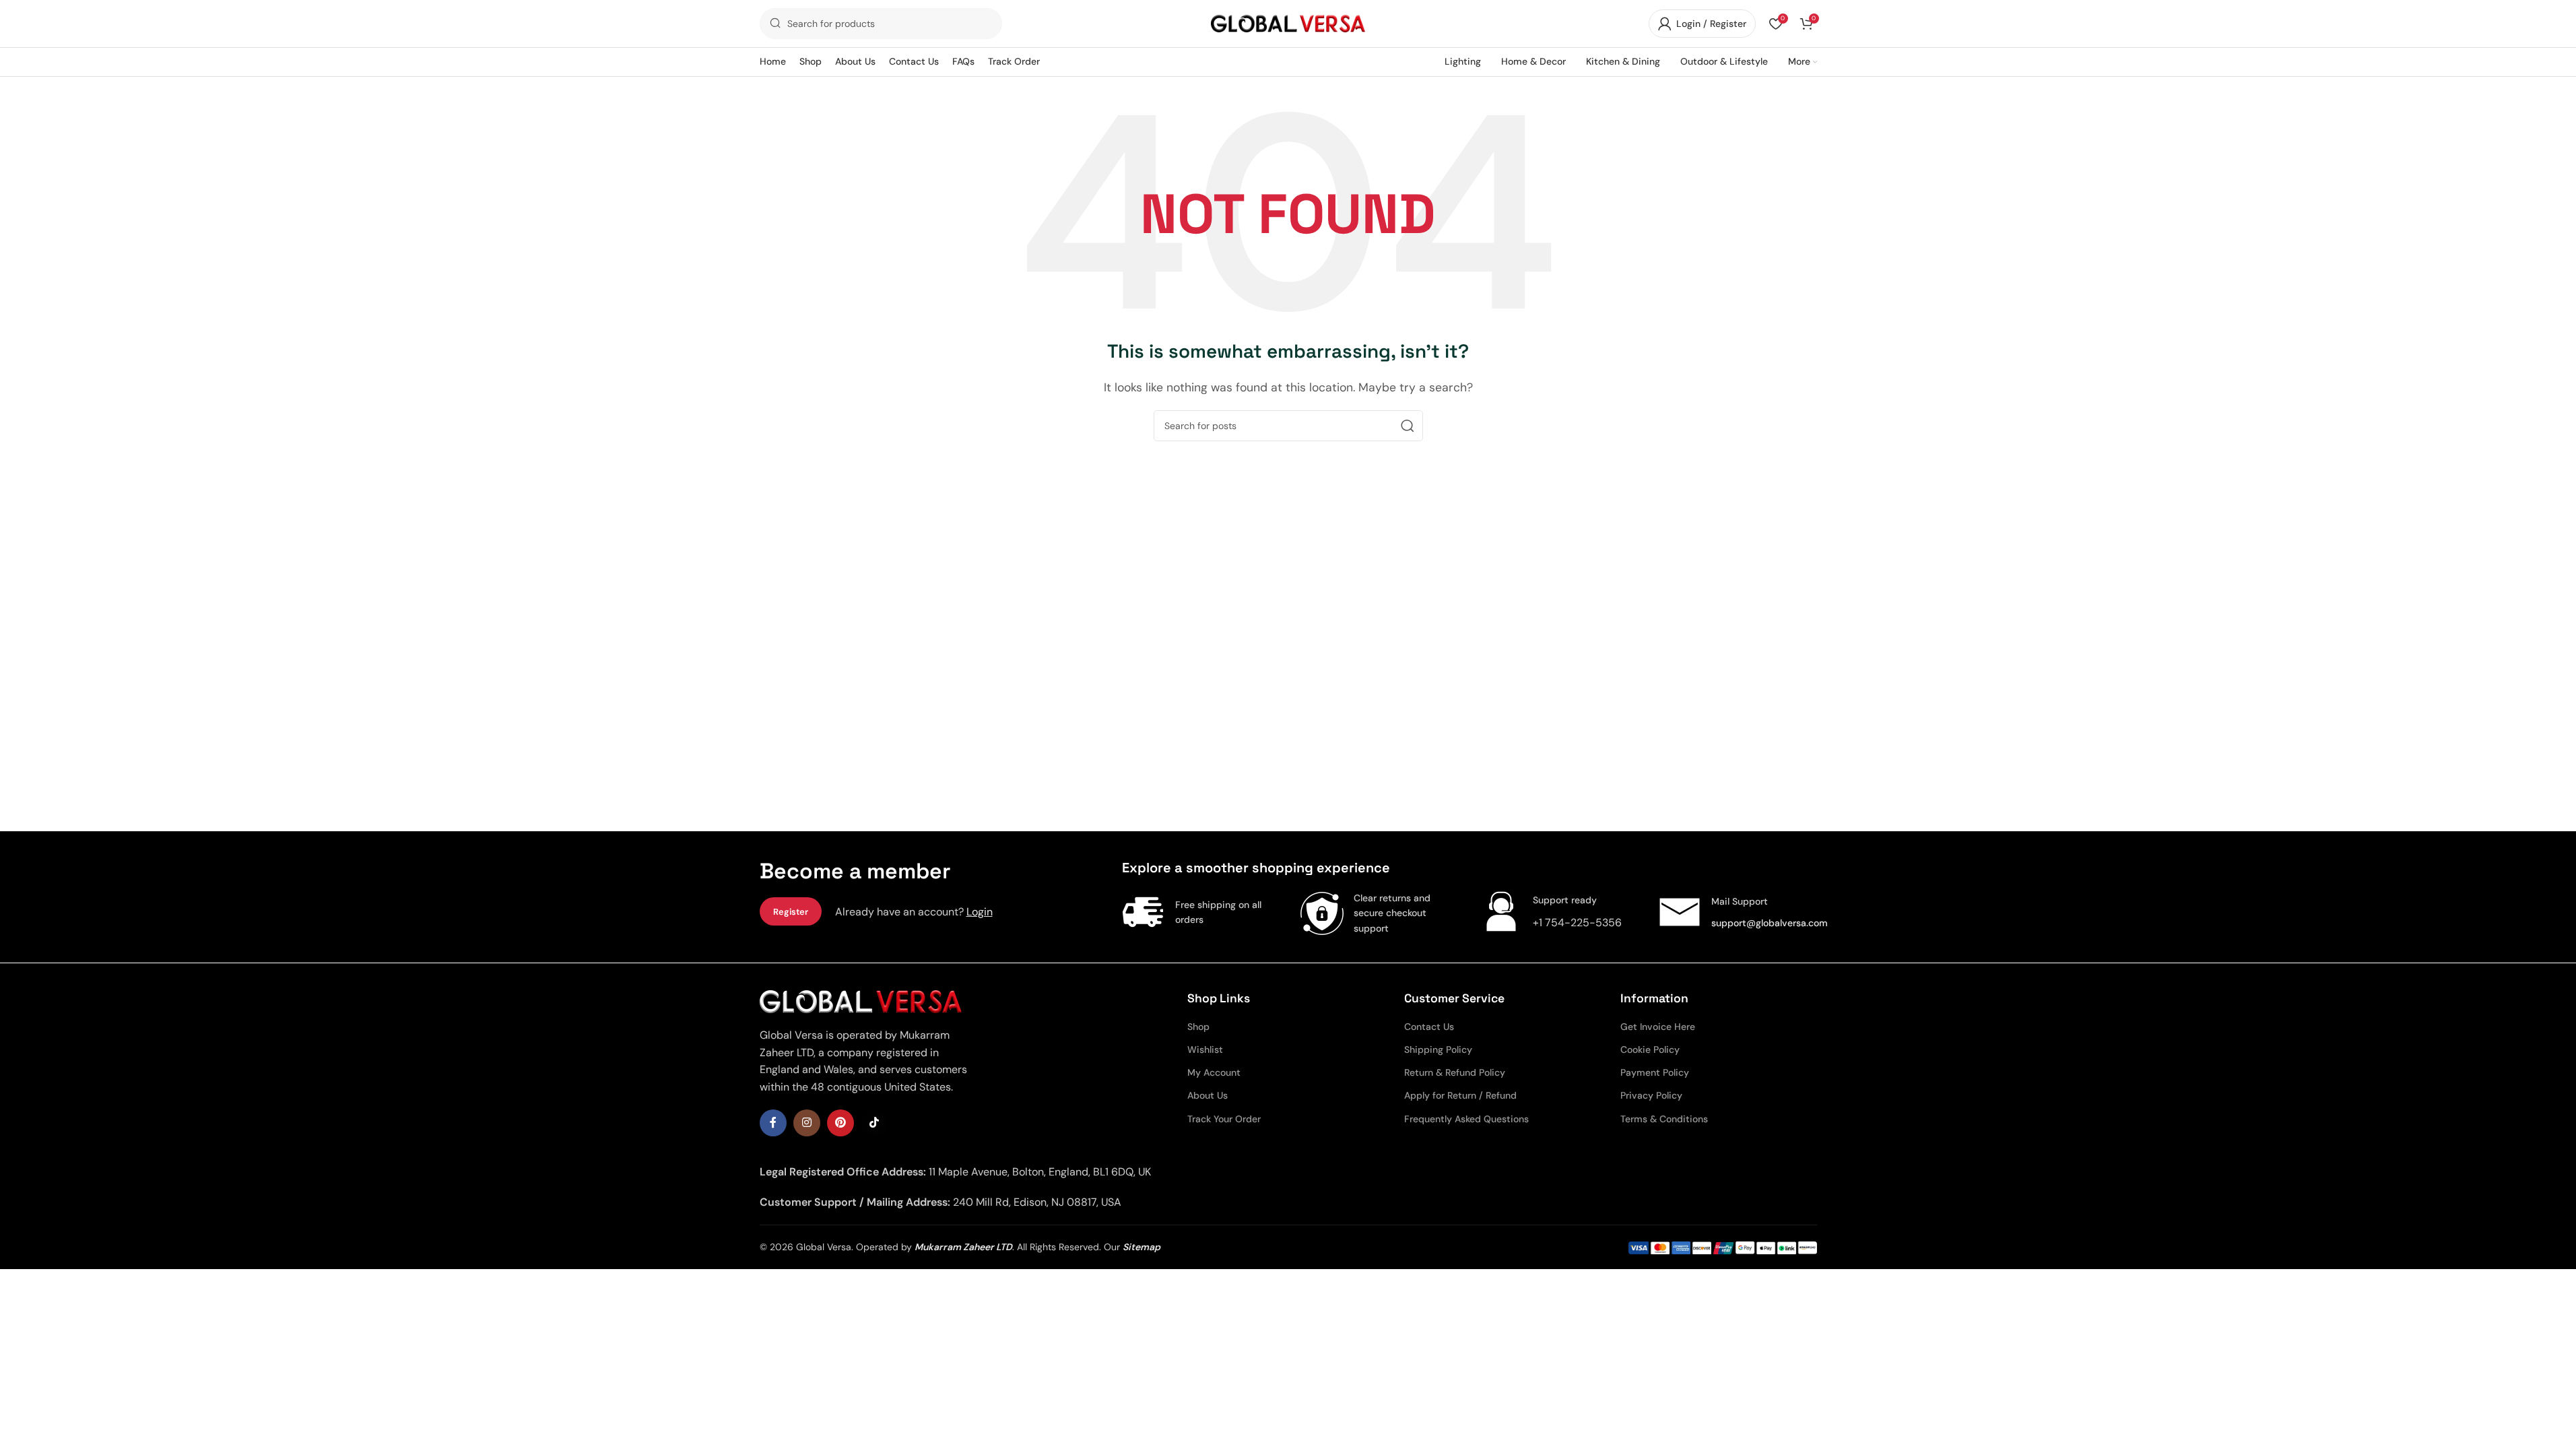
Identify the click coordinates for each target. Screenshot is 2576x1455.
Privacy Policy (1651, 1095)
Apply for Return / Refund (1460, 1095)
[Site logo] (1288, 23)
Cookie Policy (1650, 1049)
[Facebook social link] (773, 1123)
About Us (1208, 1095)
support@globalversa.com (1770, 923)
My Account (1214, 1072)
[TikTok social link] (874, 1123)
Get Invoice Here (1658, 1027)
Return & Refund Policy (1455, 1072)
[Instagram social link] (807, 1123)
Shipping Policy (1438, 1049)
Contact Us (1429, 1027)
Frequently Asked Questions (1466, 1119)
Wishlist (1205, 1049)
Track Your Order (1224, 1119)
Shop (1198, 1027)
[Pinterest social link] (840, 1123)
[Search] (1408, 426)
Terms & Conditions (1664, 1119)
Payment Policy (1655, 1072)
